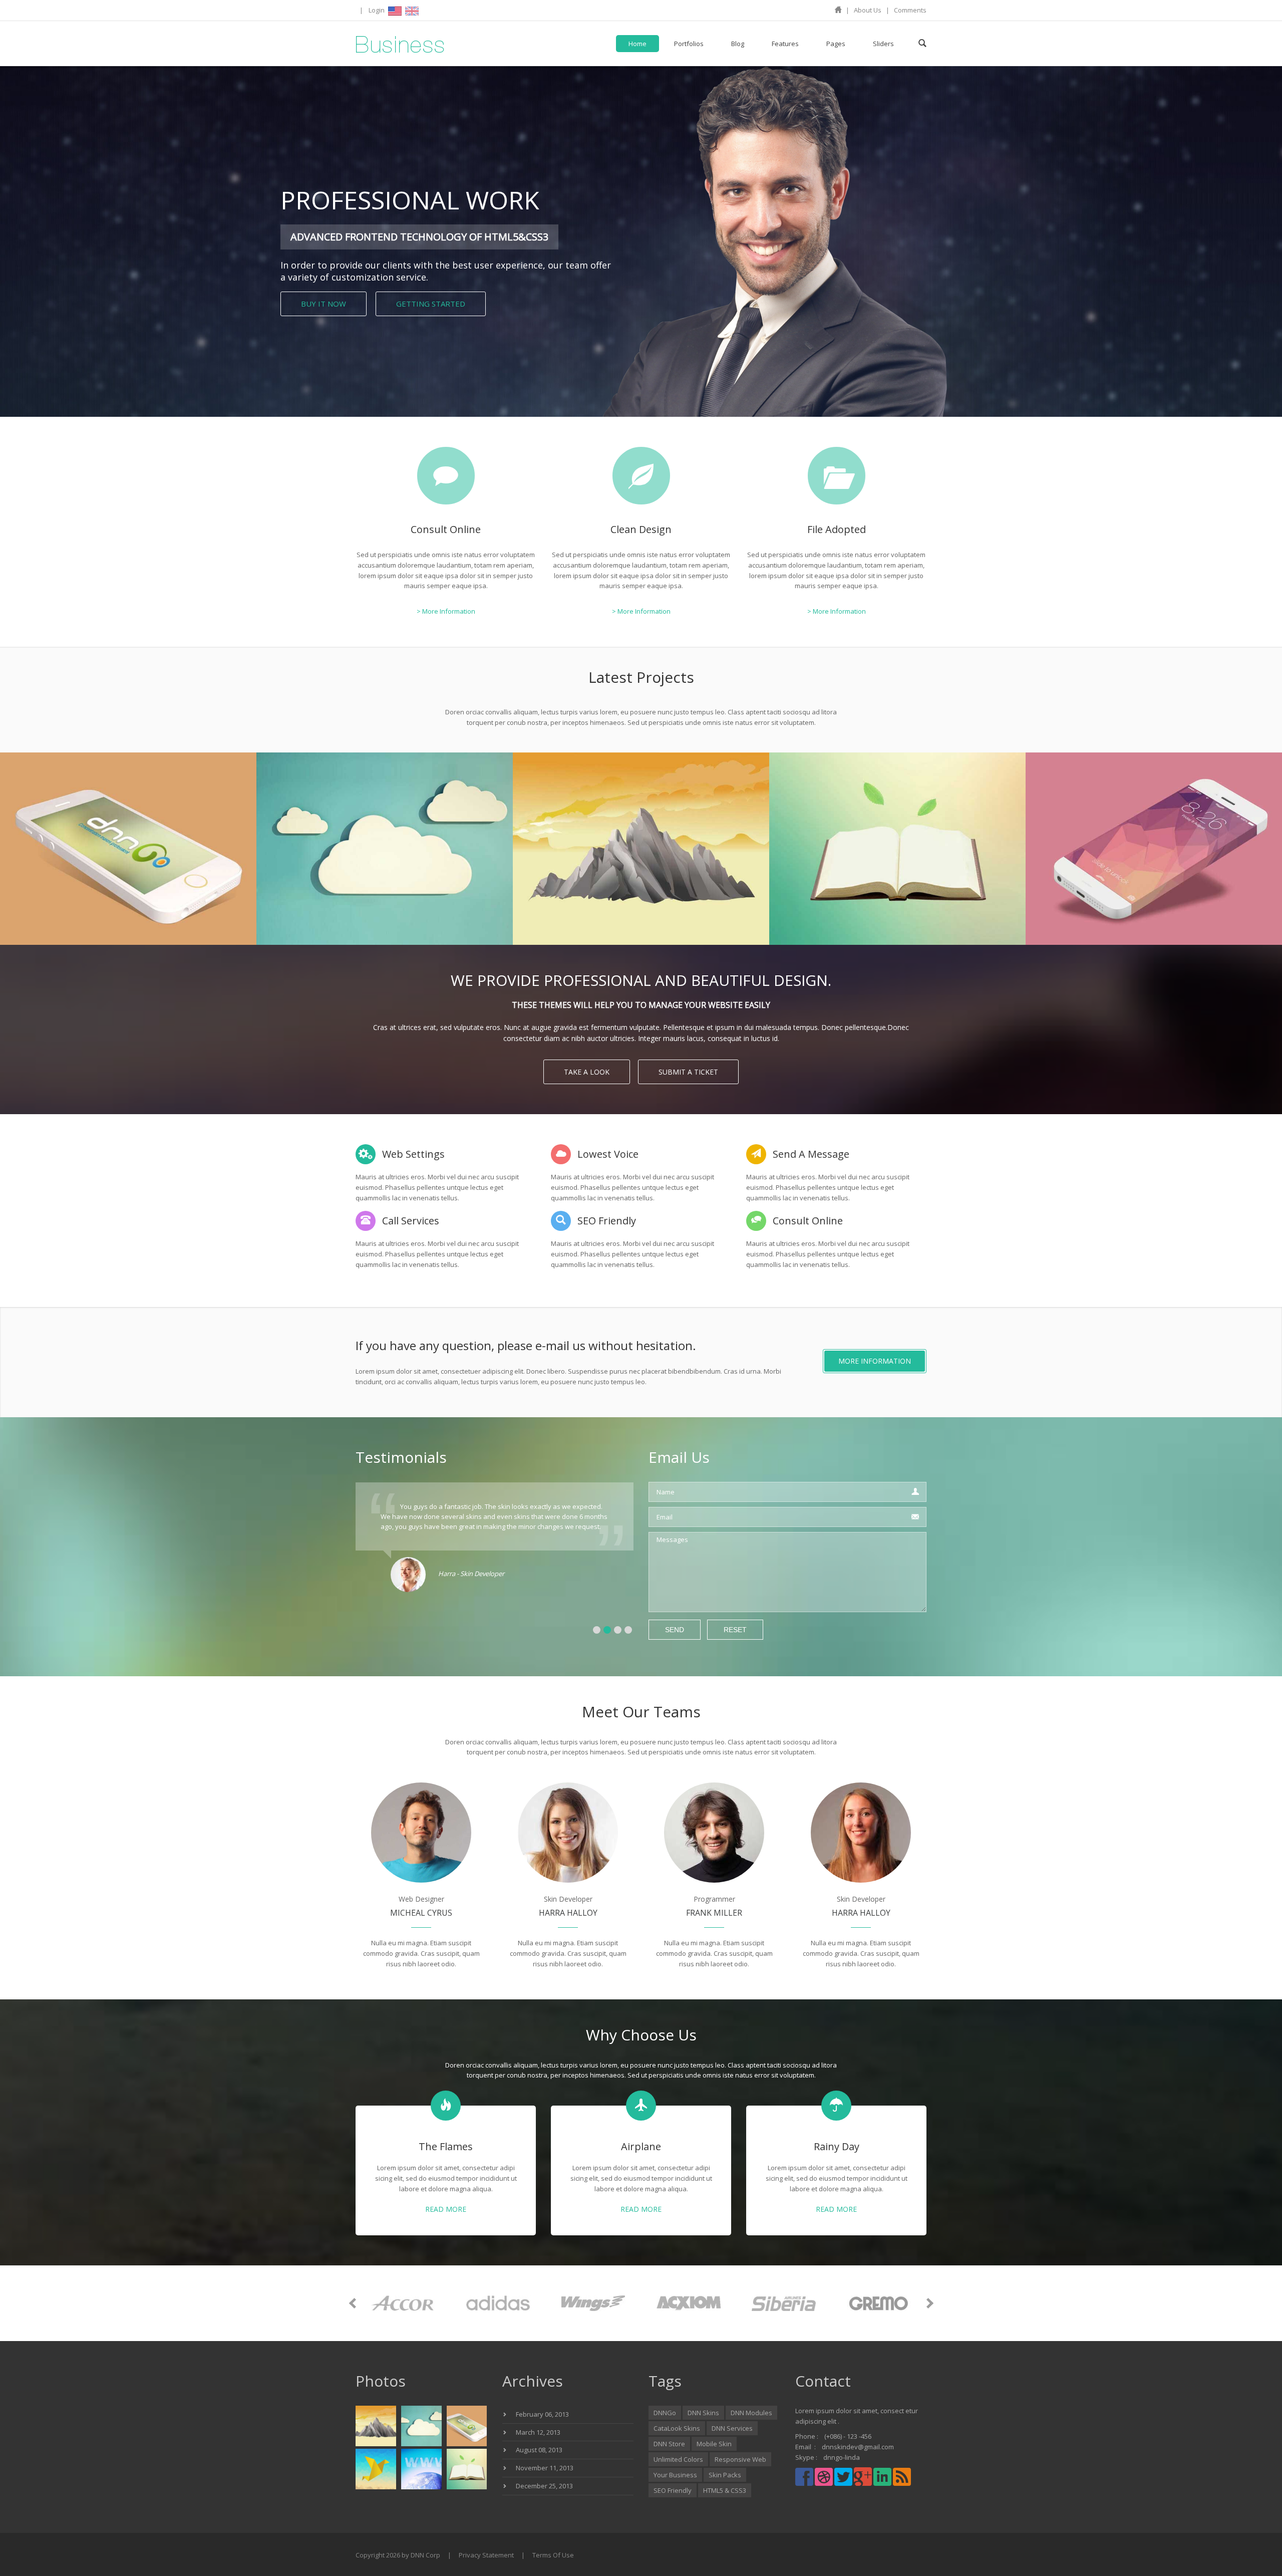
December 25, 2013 (544, 2486)
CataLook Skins (677, 2428)
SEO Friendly (673, 2490)
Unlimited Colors (678, 2459)
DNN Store (669, 2444)
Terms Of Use (553, 2555)
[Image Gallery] (128, 848)
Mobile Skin (714, 2444)
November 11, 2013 (545, 2468)
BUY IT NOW (324, 304)
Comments (910, 10)
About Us (868, 10)
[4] (628, 1630)
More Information (875, 1361)
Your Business (675, 2475)
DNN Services (732, 2428)
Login (377, 10)
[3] (618, 1630)
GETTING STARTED (431, 304)
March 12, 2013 (538, 2432)
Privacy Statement (486, 2555)
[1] (597, 1630)
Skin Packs (725, 2475)
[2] (607, 1630)
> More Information (446, 611)
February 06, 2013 (542, 2414)
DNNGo (665, 2413)
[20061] (400, 44)
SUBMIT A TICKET (688, 1072)
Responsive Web (740, 2459)
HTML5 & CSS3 (725, 2490)
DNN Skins (703, 2413)
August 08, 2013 (539, 2450)
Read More (446, 2210)
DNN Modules (751, 2413)
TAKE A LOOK (587, 1072)
